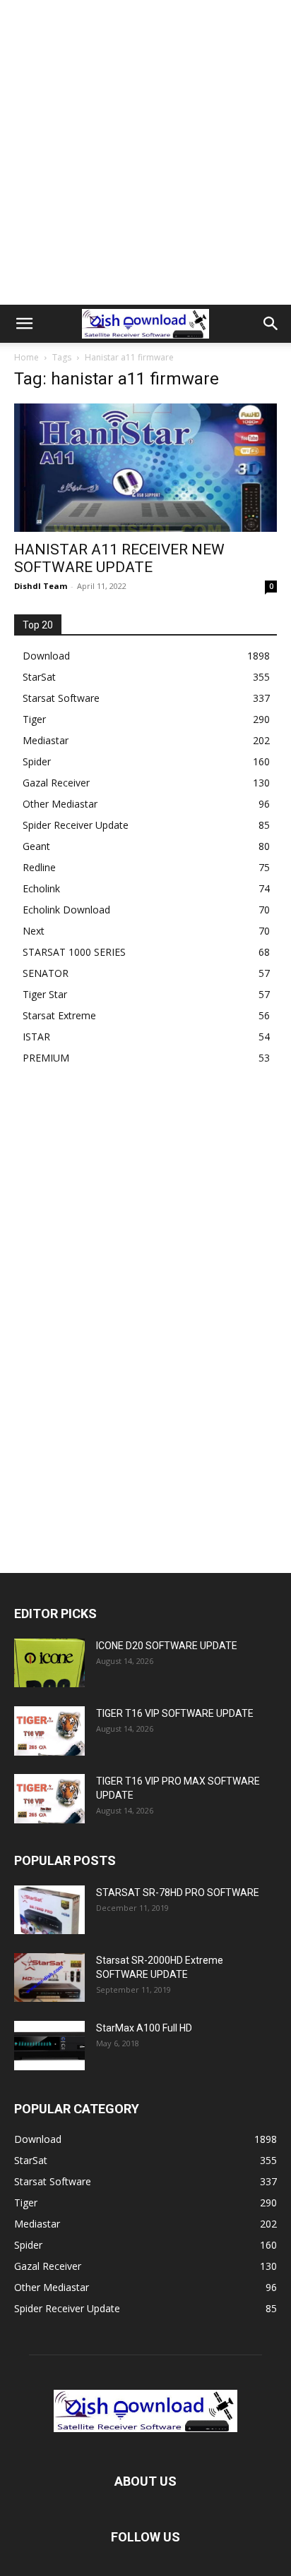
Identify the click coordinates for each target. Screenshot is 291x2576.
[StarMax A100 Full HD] (49, 2046)
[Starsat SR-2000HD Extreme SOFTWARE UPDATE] (49, 1977)
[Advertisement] (145, 152)
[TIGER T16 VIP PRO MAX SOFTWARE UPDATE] (49, 1798)
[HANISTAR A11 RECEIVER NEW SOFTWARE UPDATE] (145, 468)
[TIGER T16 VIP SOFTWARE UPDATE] (49, 1731)
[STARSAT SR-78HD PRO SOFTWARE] (49, 1910)
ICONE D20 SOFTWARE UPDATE (167, 1646)
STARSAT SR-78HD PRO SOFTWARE (178, 1892)
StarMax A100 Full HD (144, 2028)
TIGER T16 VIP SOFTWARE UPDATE (175, 1713)
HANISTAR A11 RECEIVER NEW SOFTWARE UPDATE (119, 558)
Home (26, 357)
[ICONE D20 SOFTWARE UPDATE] (49, 1663)
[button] (24, 324)
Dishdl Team (41, 586)
